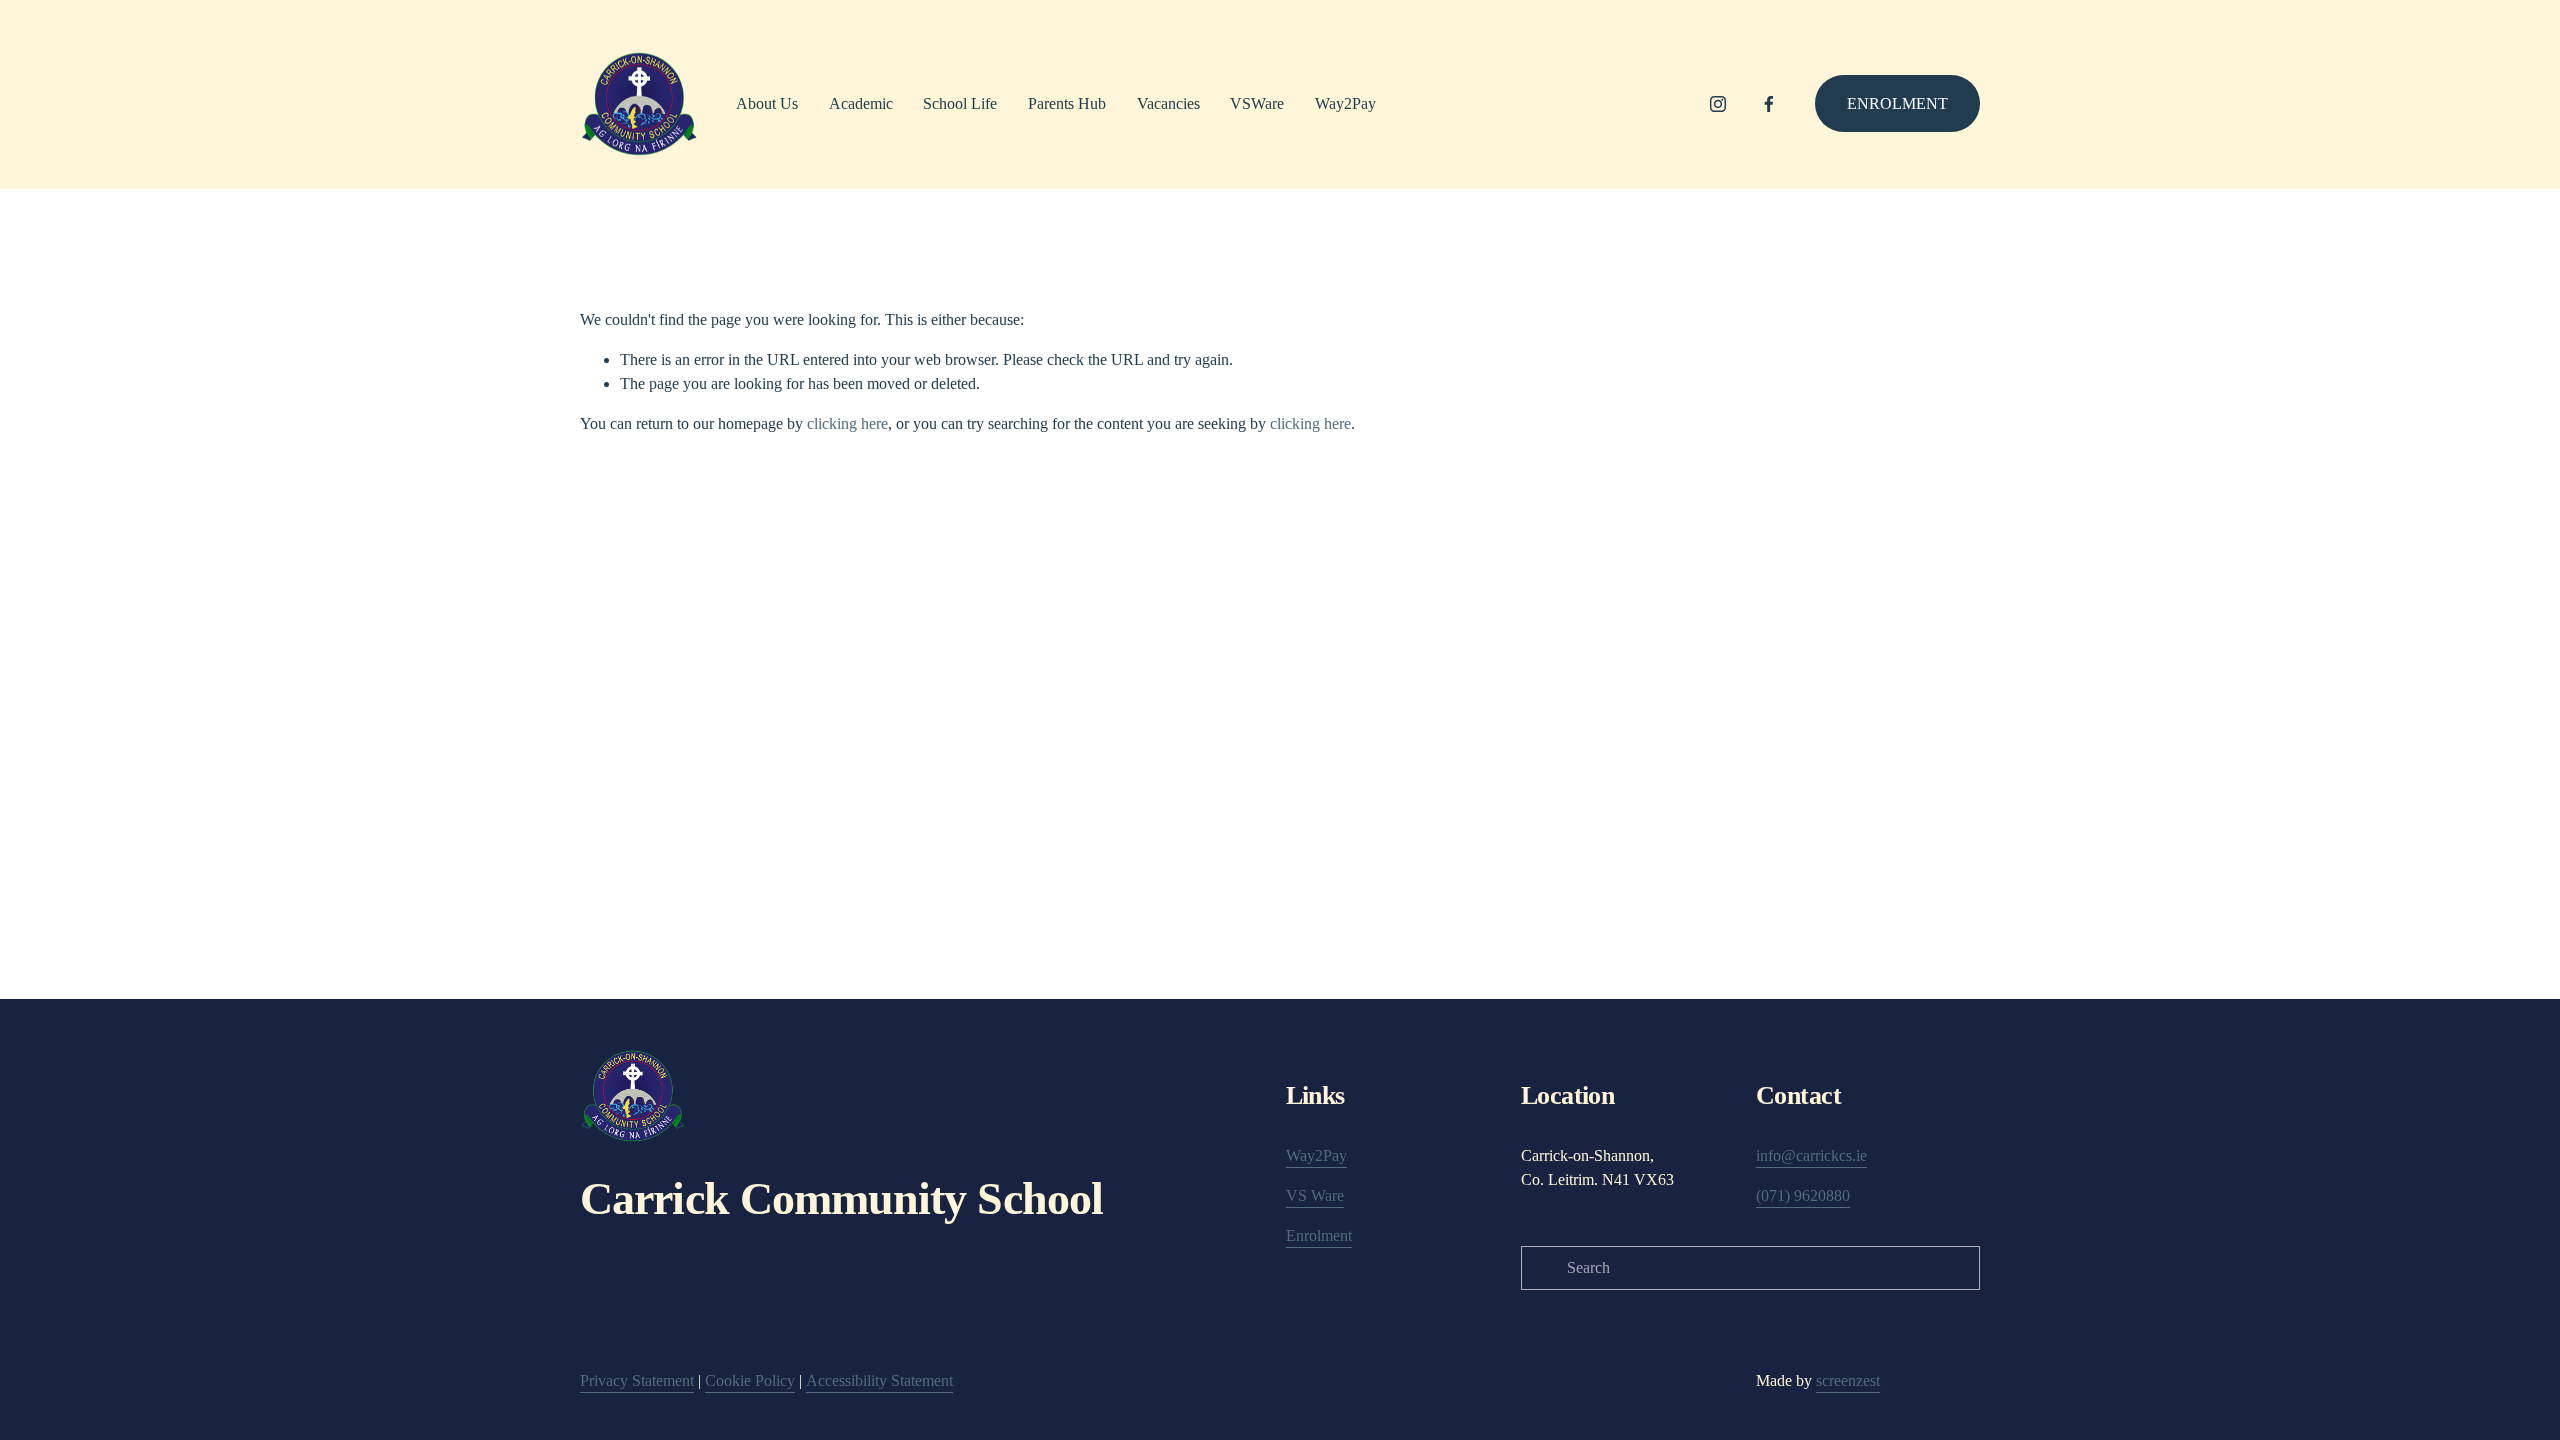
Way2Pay (1345, 103)
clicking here (847, 423)
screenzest (1848, 1380)
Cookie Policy (750, 1380)
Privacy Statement (637, 1380)
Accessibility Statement (879, 1380)
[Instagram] (1718, 104)
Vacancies (1168, 103)
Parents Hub (1067, 103)
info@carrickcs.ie (1811, 1155)
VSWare (1257, 103)
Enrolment (1897, 103)
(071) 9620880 (1803, 1195)
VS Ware (1315, 1195)
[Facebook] (1769, 104)
